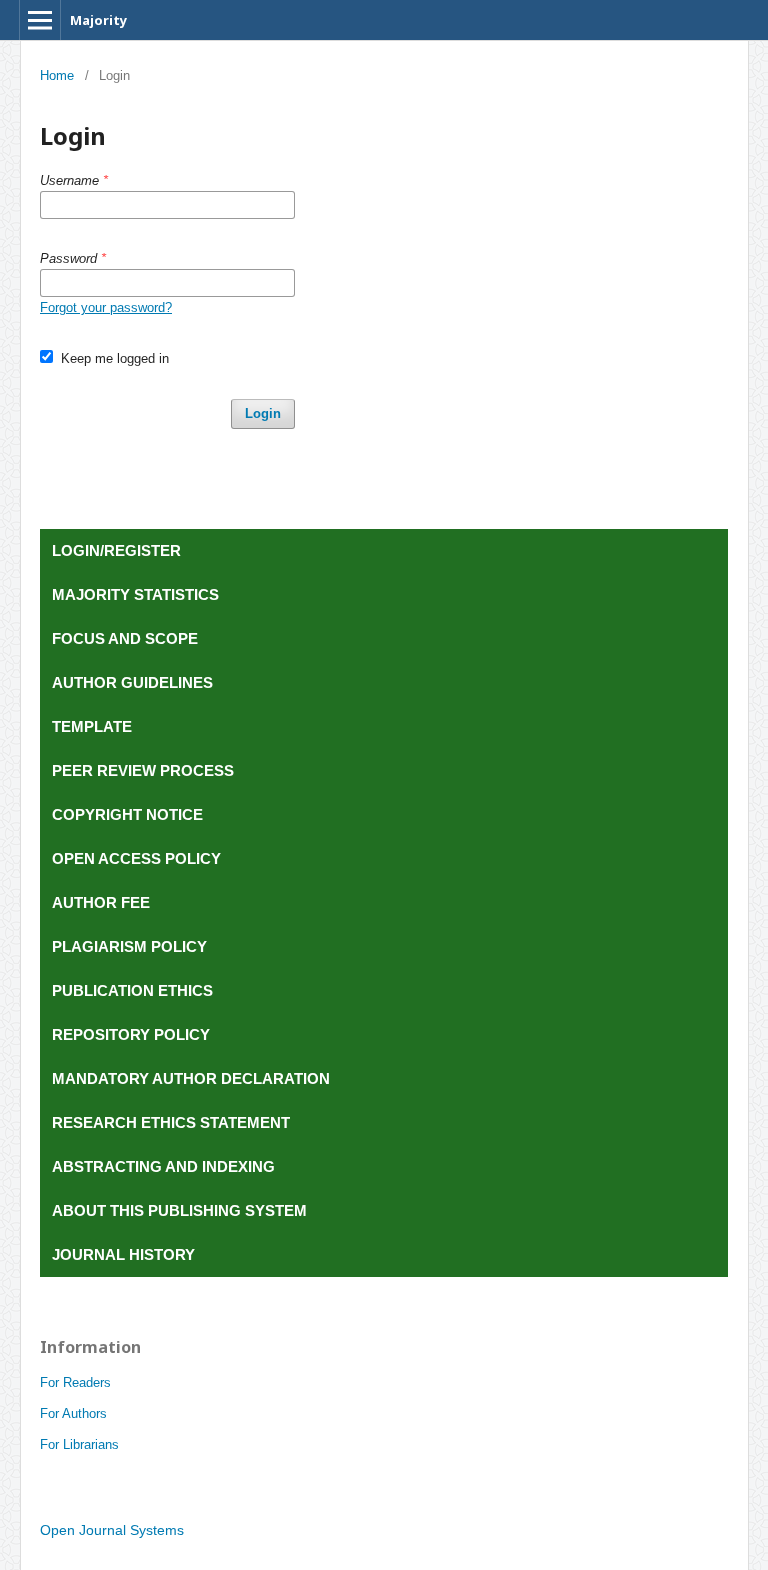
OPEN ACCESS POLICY (138, 858)
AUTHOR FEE (103, 902)
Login (263, 413)
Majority (98, 20)
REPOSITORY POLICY (133, 1034)
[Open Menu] (40, 20)
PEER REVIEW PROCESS (145, 770)
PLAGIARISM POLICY (131, 946)
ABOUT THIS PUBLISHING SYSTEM (181, 1210)
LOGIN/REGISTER (116, 550)
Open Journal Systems (112, 1530)
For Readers (75, 1382)
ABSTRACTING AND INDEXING (165, 1166)
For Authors (73, 1413)
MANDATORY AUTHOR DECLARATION (193, 1078)
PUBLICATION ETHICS (134, 990)
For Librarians (79, 1444)
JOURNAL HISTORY (125, 1254)
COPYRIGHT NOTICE (129, 814)
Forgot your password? (106, 307)
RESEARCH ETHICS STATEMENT (173, 1122)
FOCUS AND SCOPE (127, 638)
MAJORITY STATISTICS (135, 594)
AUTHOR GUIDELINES (132, 682)
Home (57, 75)
